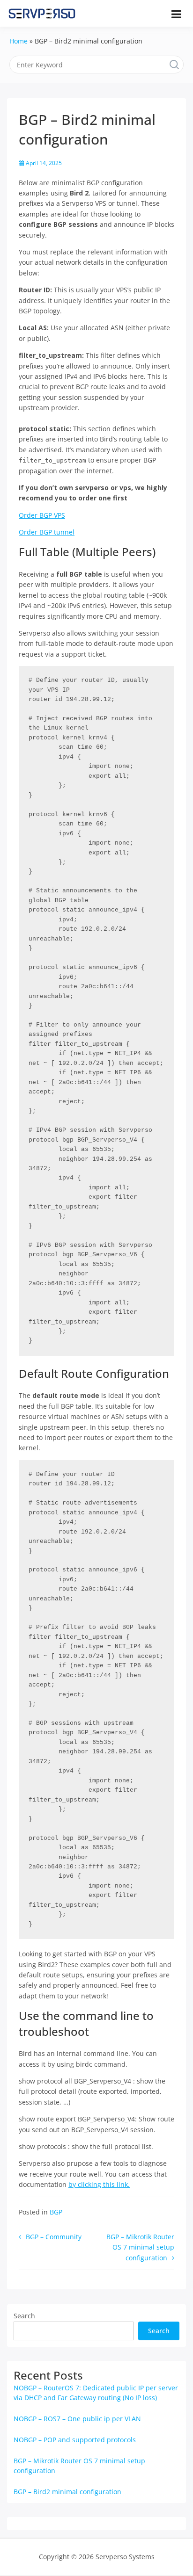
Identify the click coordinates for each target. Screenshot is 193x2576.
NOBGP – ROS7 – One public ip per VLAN (77, 2419)
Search (24, 2316)
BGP (56, 2212)
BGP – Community (54, 2237)
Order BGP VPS (42, 515)
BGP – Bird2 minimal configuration (67, 2492)
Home (19, 41)
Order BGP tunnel (47, 532)
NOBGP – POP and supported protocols (75, 2440)
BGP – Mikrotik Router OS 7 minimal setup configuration (140, 2247)
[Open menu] (176, 14)
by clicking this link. (99, 2184)
